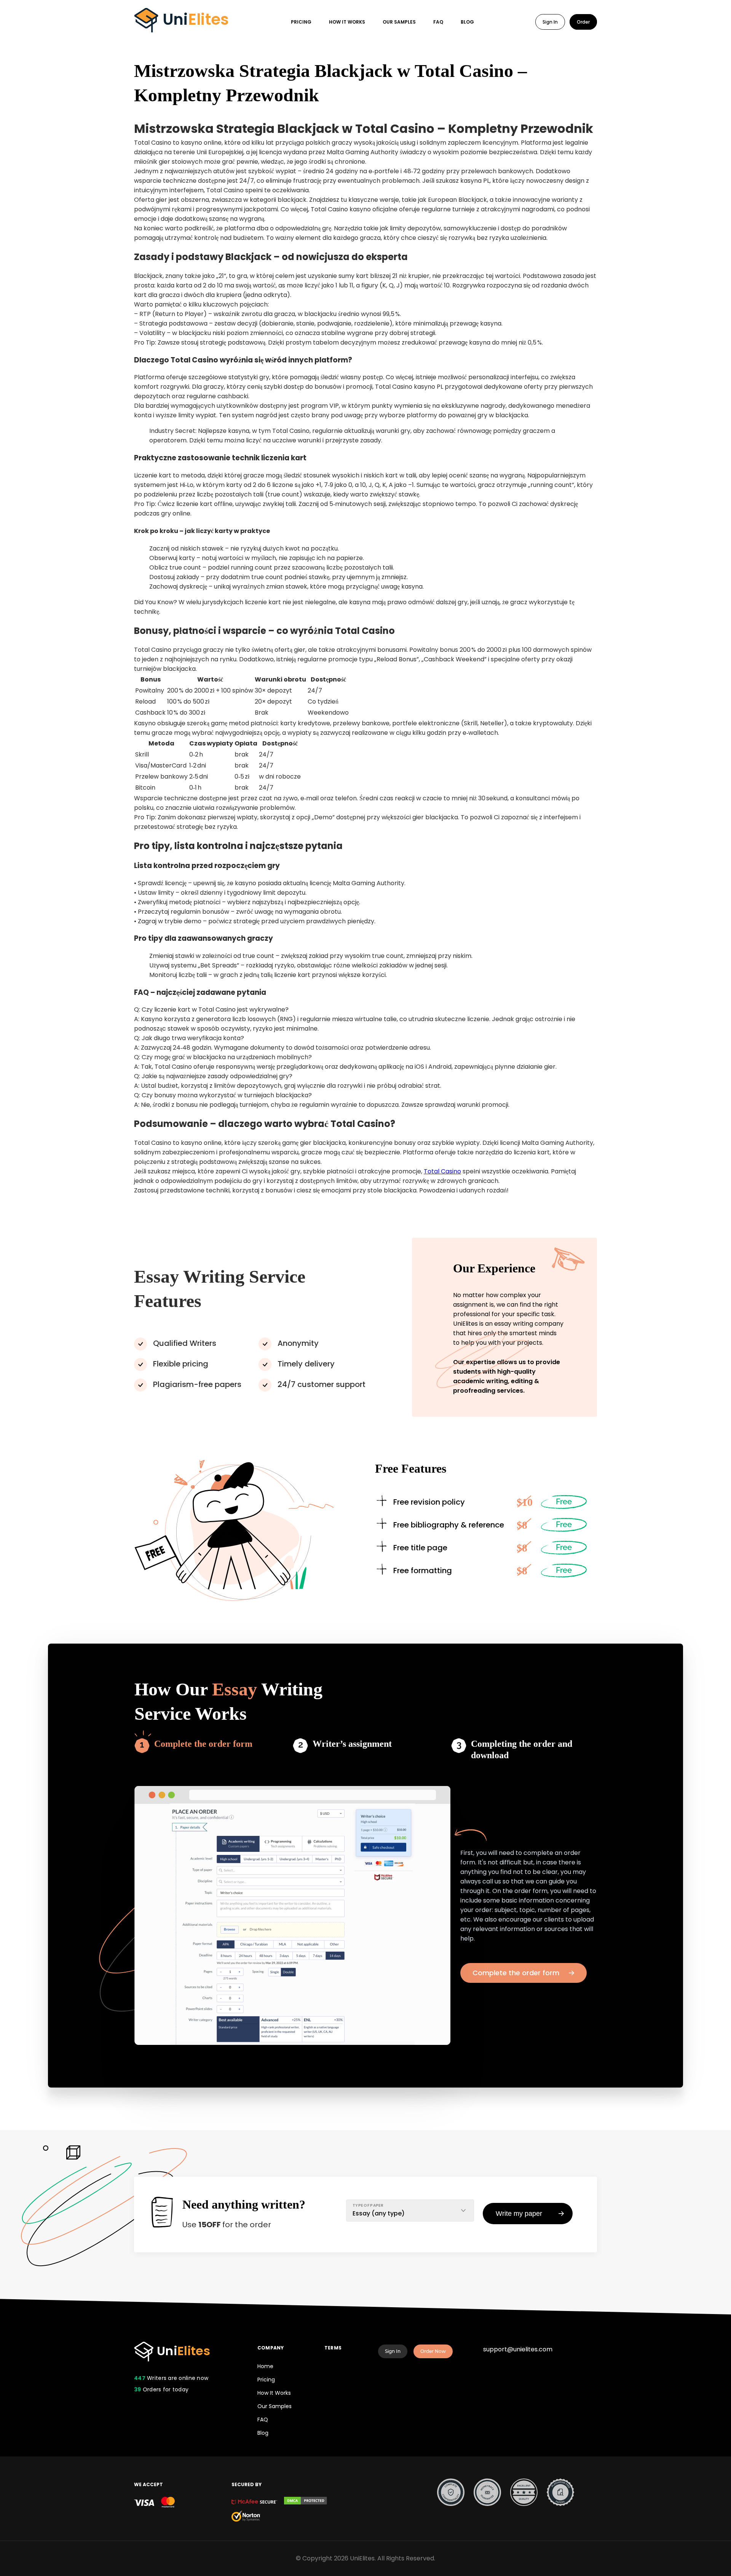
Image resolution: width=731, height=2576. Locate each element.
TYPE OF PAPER (368, 2205)
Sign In (550, 22)
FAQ (438, 22)
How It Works (347, 22)
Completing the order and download (522, 1749)
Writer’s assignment (352, 1744)
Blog (467, 22)
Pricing (301, 22)
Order (583, 22)
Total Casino (442, 1171)
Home (265, 2366)
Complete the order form (203, 1744)
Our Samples (399, 22)
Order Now (433, 2351)
